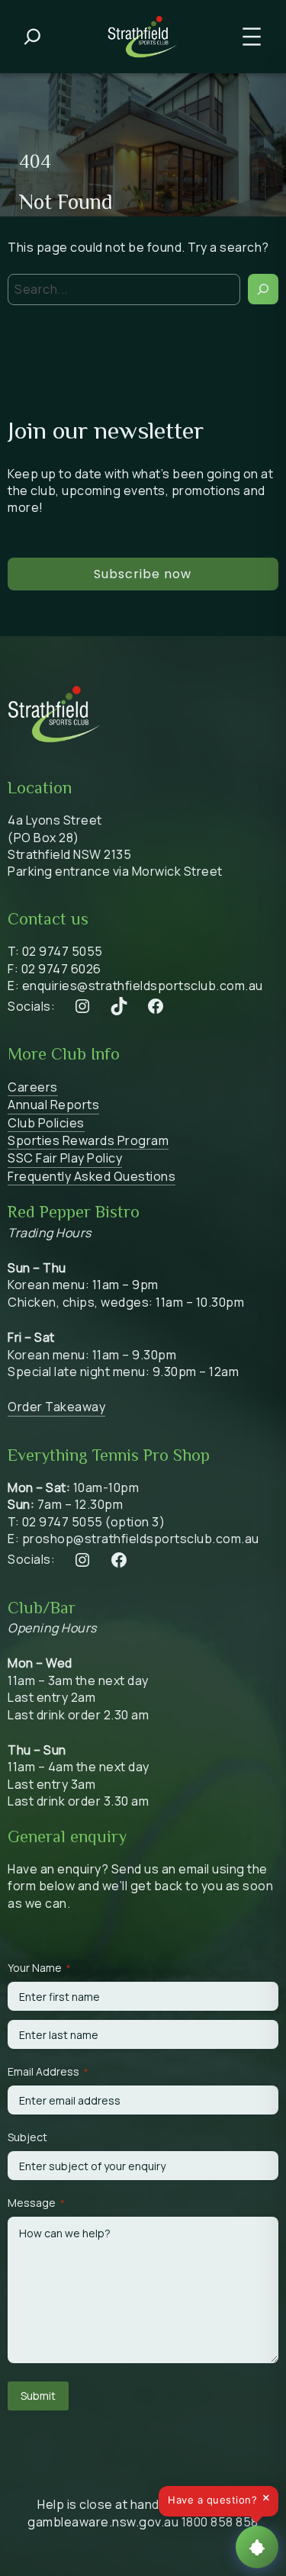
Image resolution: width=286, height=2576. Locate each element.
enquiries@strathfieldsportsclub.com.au (143, 986)
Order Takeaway (56, 1407)
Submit (38, 2396)
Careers (33, 1087)
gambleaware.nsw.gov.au (103, 2522)
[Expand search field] (32, 37)
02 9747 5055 (63, 951)
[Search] (263, 289)
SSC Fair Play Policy (65, 1158)
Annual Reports (53, 1105)
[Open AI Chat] (257, 2547)
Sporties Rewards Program (88, 1140)
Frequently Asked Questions (92, 1176)
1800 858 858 (220, 2522)
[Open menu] (252, 37)
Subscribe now (143, 574)
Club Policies (46, 1123)
